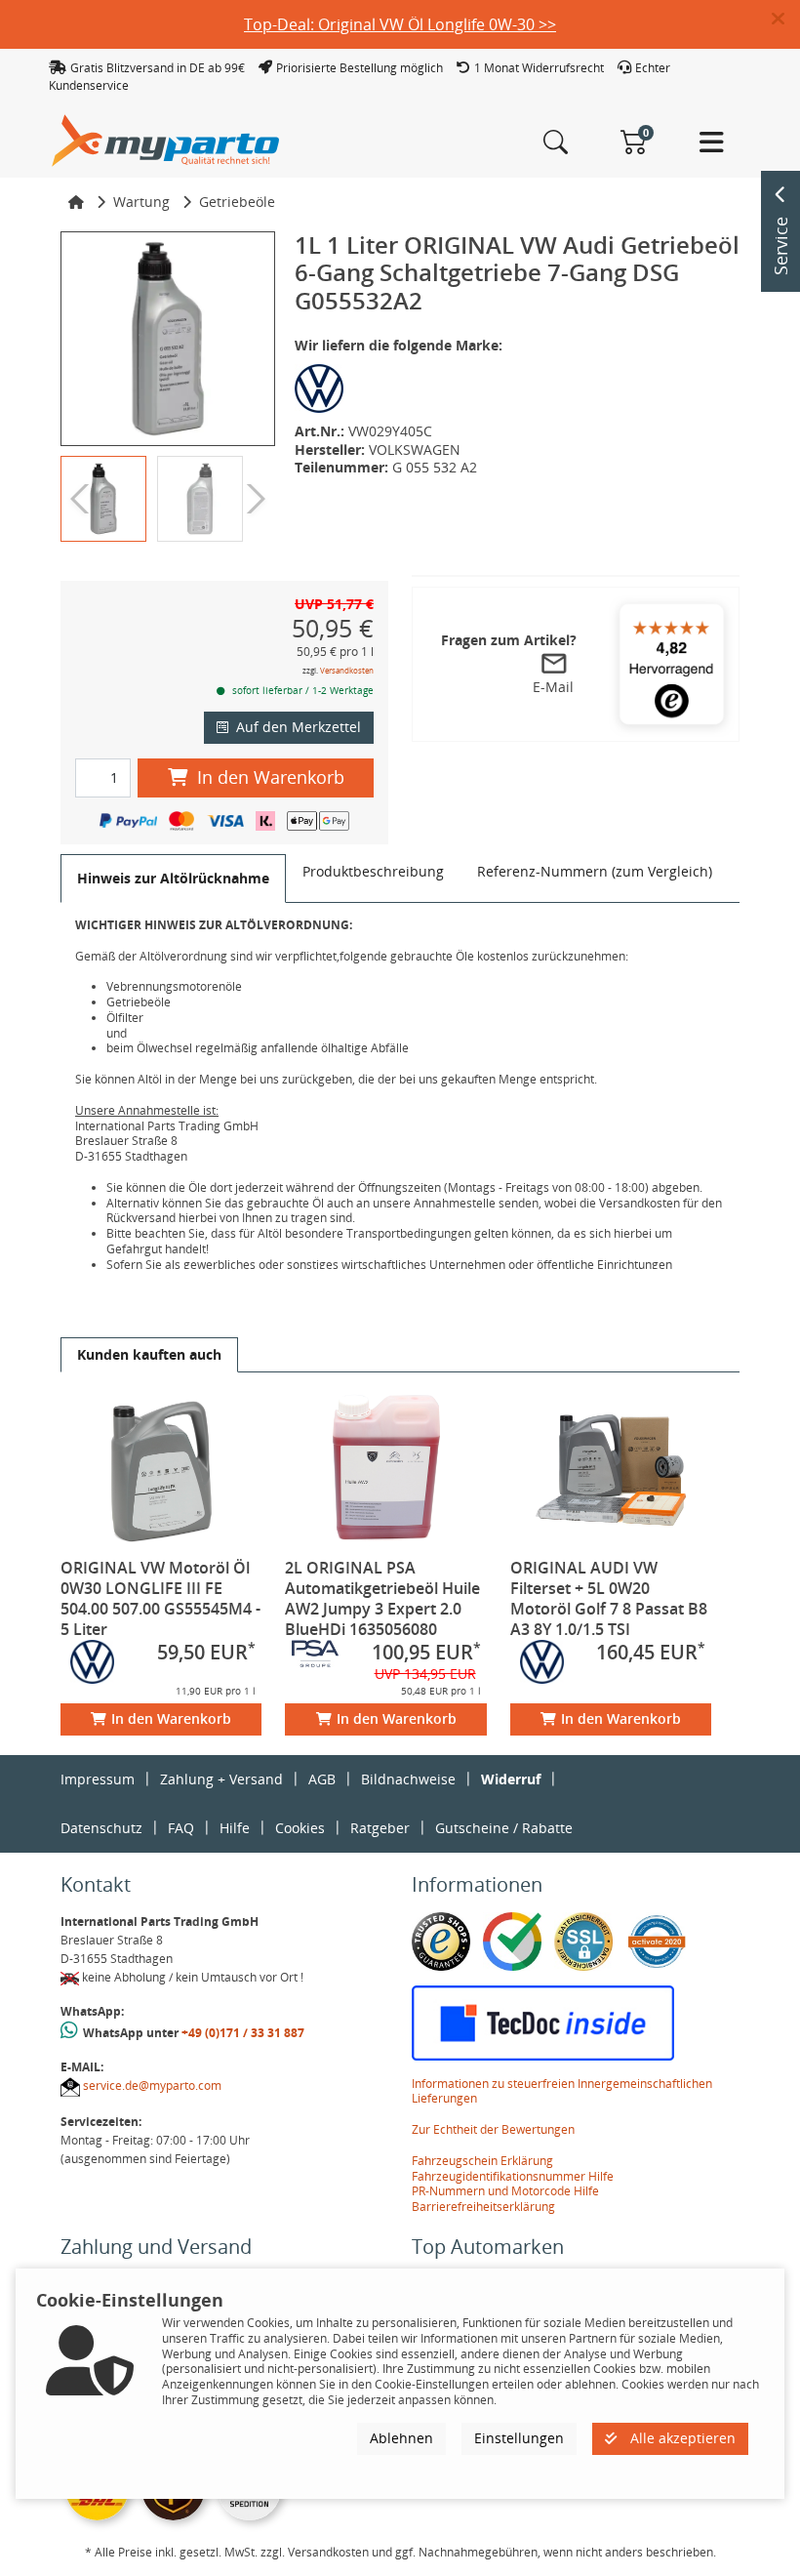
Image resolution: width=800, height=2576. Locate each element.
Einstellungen (519, 2438)
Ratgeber (380, 1828)
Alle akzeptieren (681, 2438)
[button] (786, 20)
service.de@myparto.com (152, 2085)
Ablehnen (401, 2438)
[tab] (173, 879)
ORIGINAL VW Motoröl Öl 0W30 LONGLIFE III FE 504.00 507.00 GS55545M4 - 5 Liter (160, 1598)
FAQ (181, 1828)
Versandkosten (347, 670)
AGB (322, 1779)
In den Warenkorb (271, 777)
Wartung (141, 202)
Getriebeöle (237, 202)
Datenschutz (101, 1828)
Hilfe (235, 1828)
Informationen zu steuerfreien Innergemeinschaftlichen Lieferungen (562, 2091)
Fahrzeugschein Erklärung (482, 2161)
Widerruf (511, 1779)
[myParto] (166, 139)
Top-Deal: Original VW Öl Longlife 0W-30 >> (400, 24)
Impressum (98, 1779)
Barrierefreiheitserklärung (483, 2207)
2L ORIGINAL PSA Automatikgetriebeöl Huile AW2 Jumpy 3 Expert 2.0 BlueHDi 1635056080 (382, 1598)
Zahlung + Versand (221, 1779)
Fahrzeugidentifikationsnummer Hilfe (513, 2176)
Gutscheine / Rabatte (504, 1828)
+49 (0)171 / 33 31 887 (243, 2033)
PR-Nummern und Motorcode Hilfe (505, 2191)
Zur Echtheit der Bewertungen (493, 2129)
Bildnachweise (408, 1779)
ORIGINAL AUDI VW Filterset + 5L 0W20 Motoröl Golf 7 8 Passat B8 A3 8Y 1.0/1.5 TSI (609, 1598)
